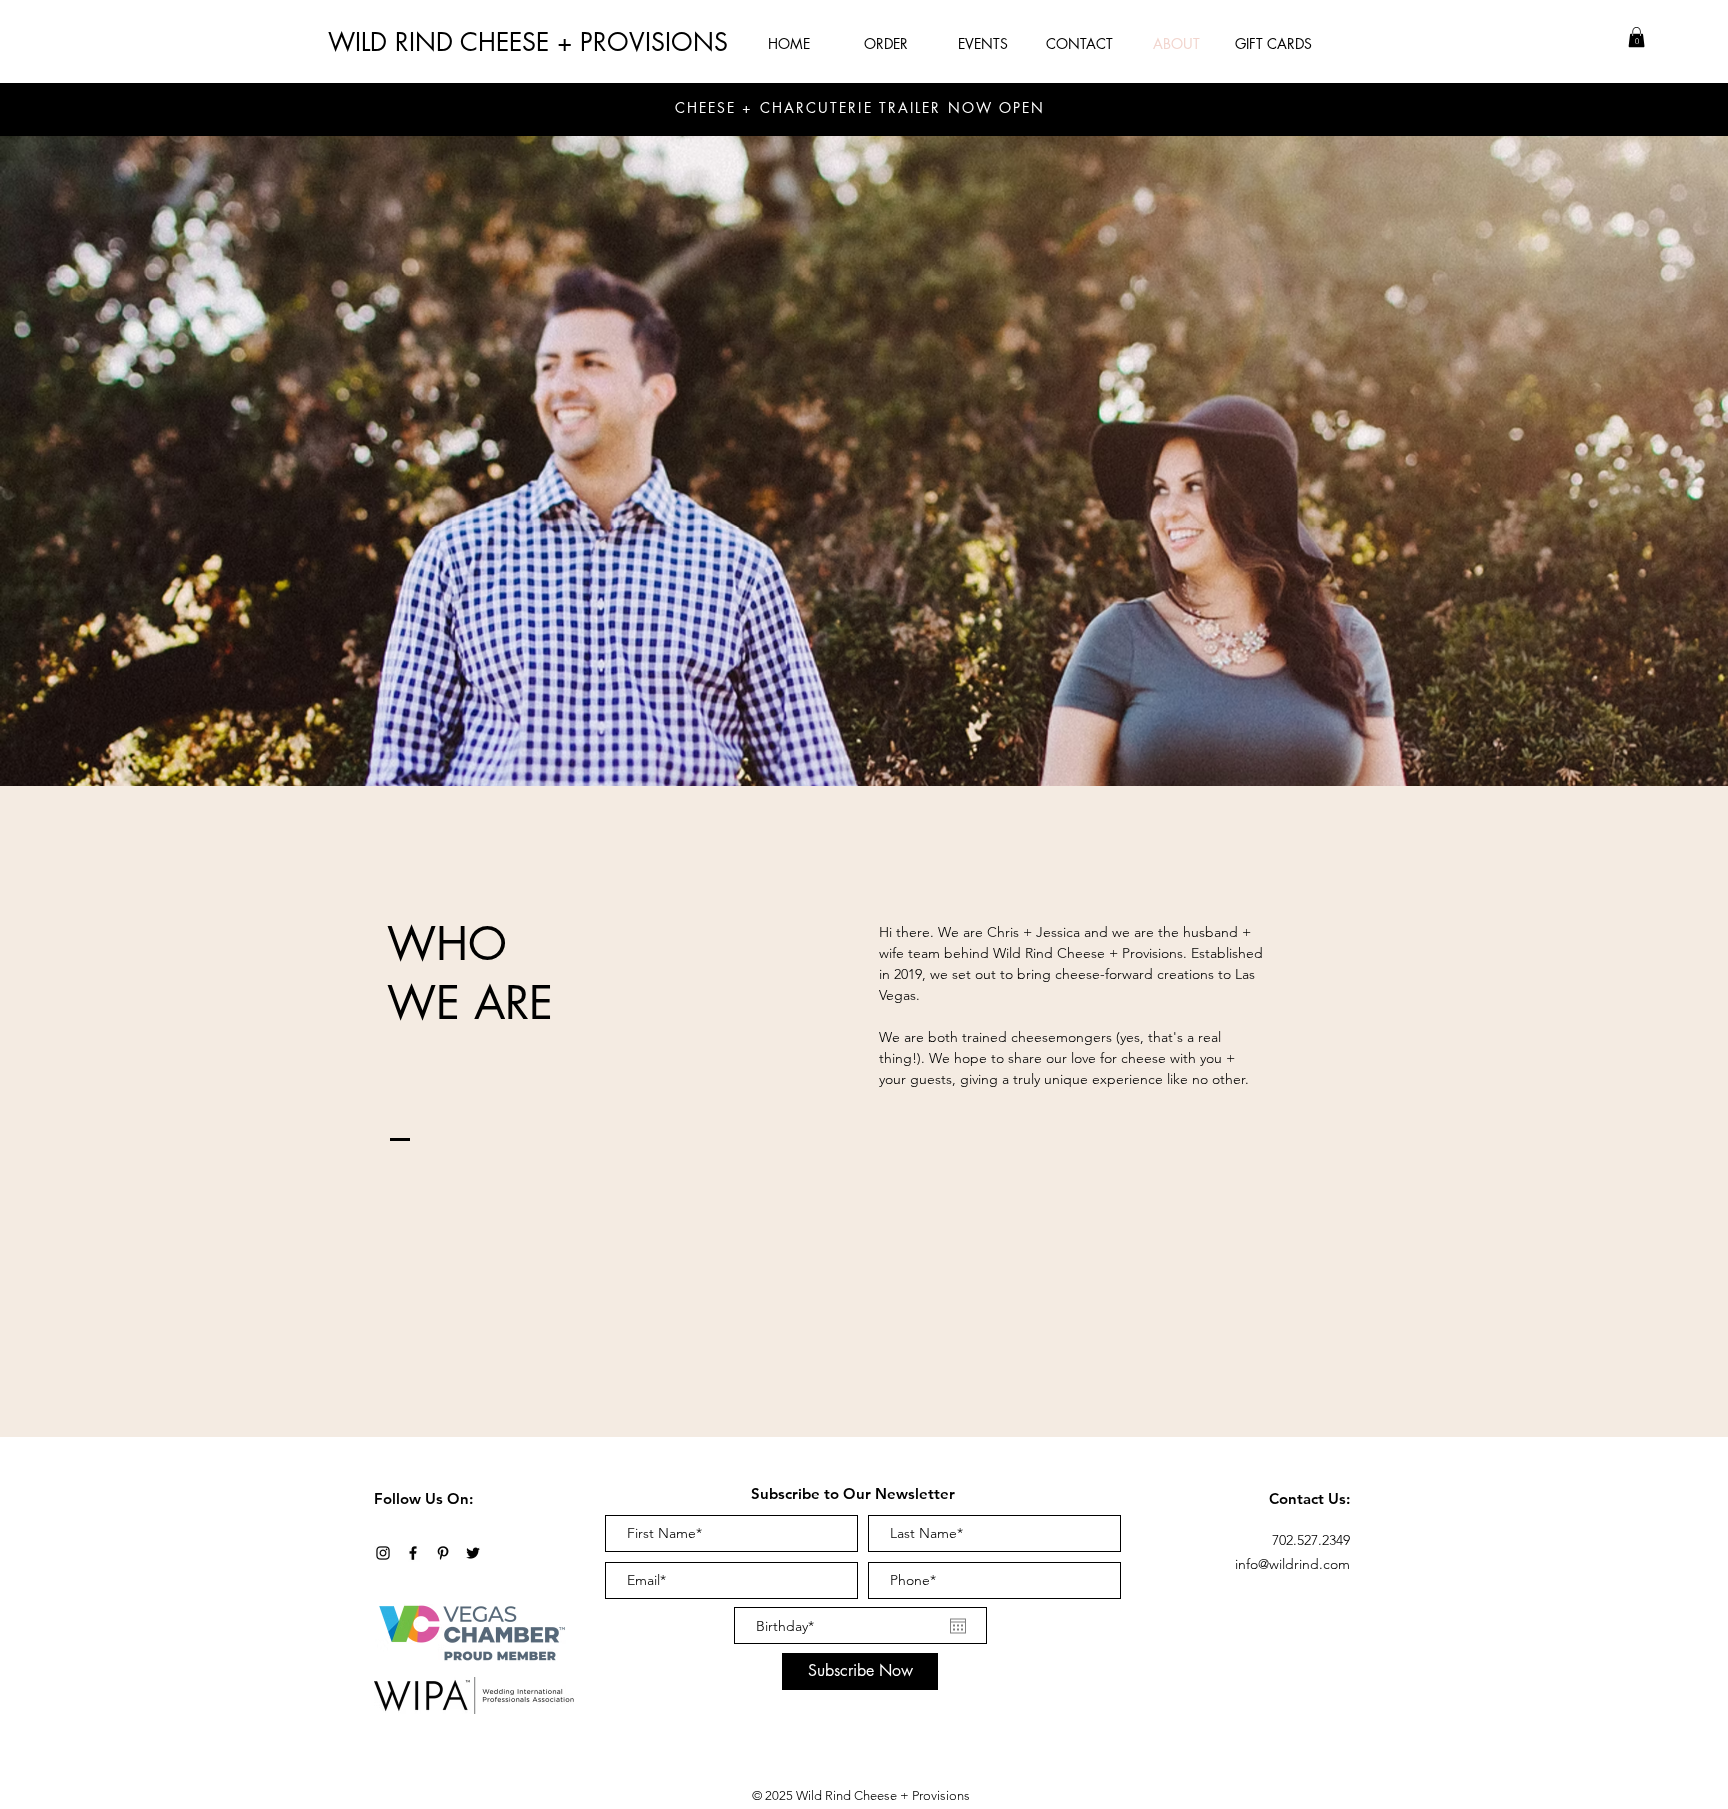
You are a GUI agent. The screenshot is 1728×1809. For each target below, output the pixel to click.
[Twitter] (473, 1553)
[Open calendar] (958, 1626)
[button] (1636, 37)
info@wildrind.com (1292, 1564)
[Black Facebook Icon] (413, 1553)
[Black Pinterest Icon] (443, 1553)
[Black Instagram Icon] (383, 1553)
